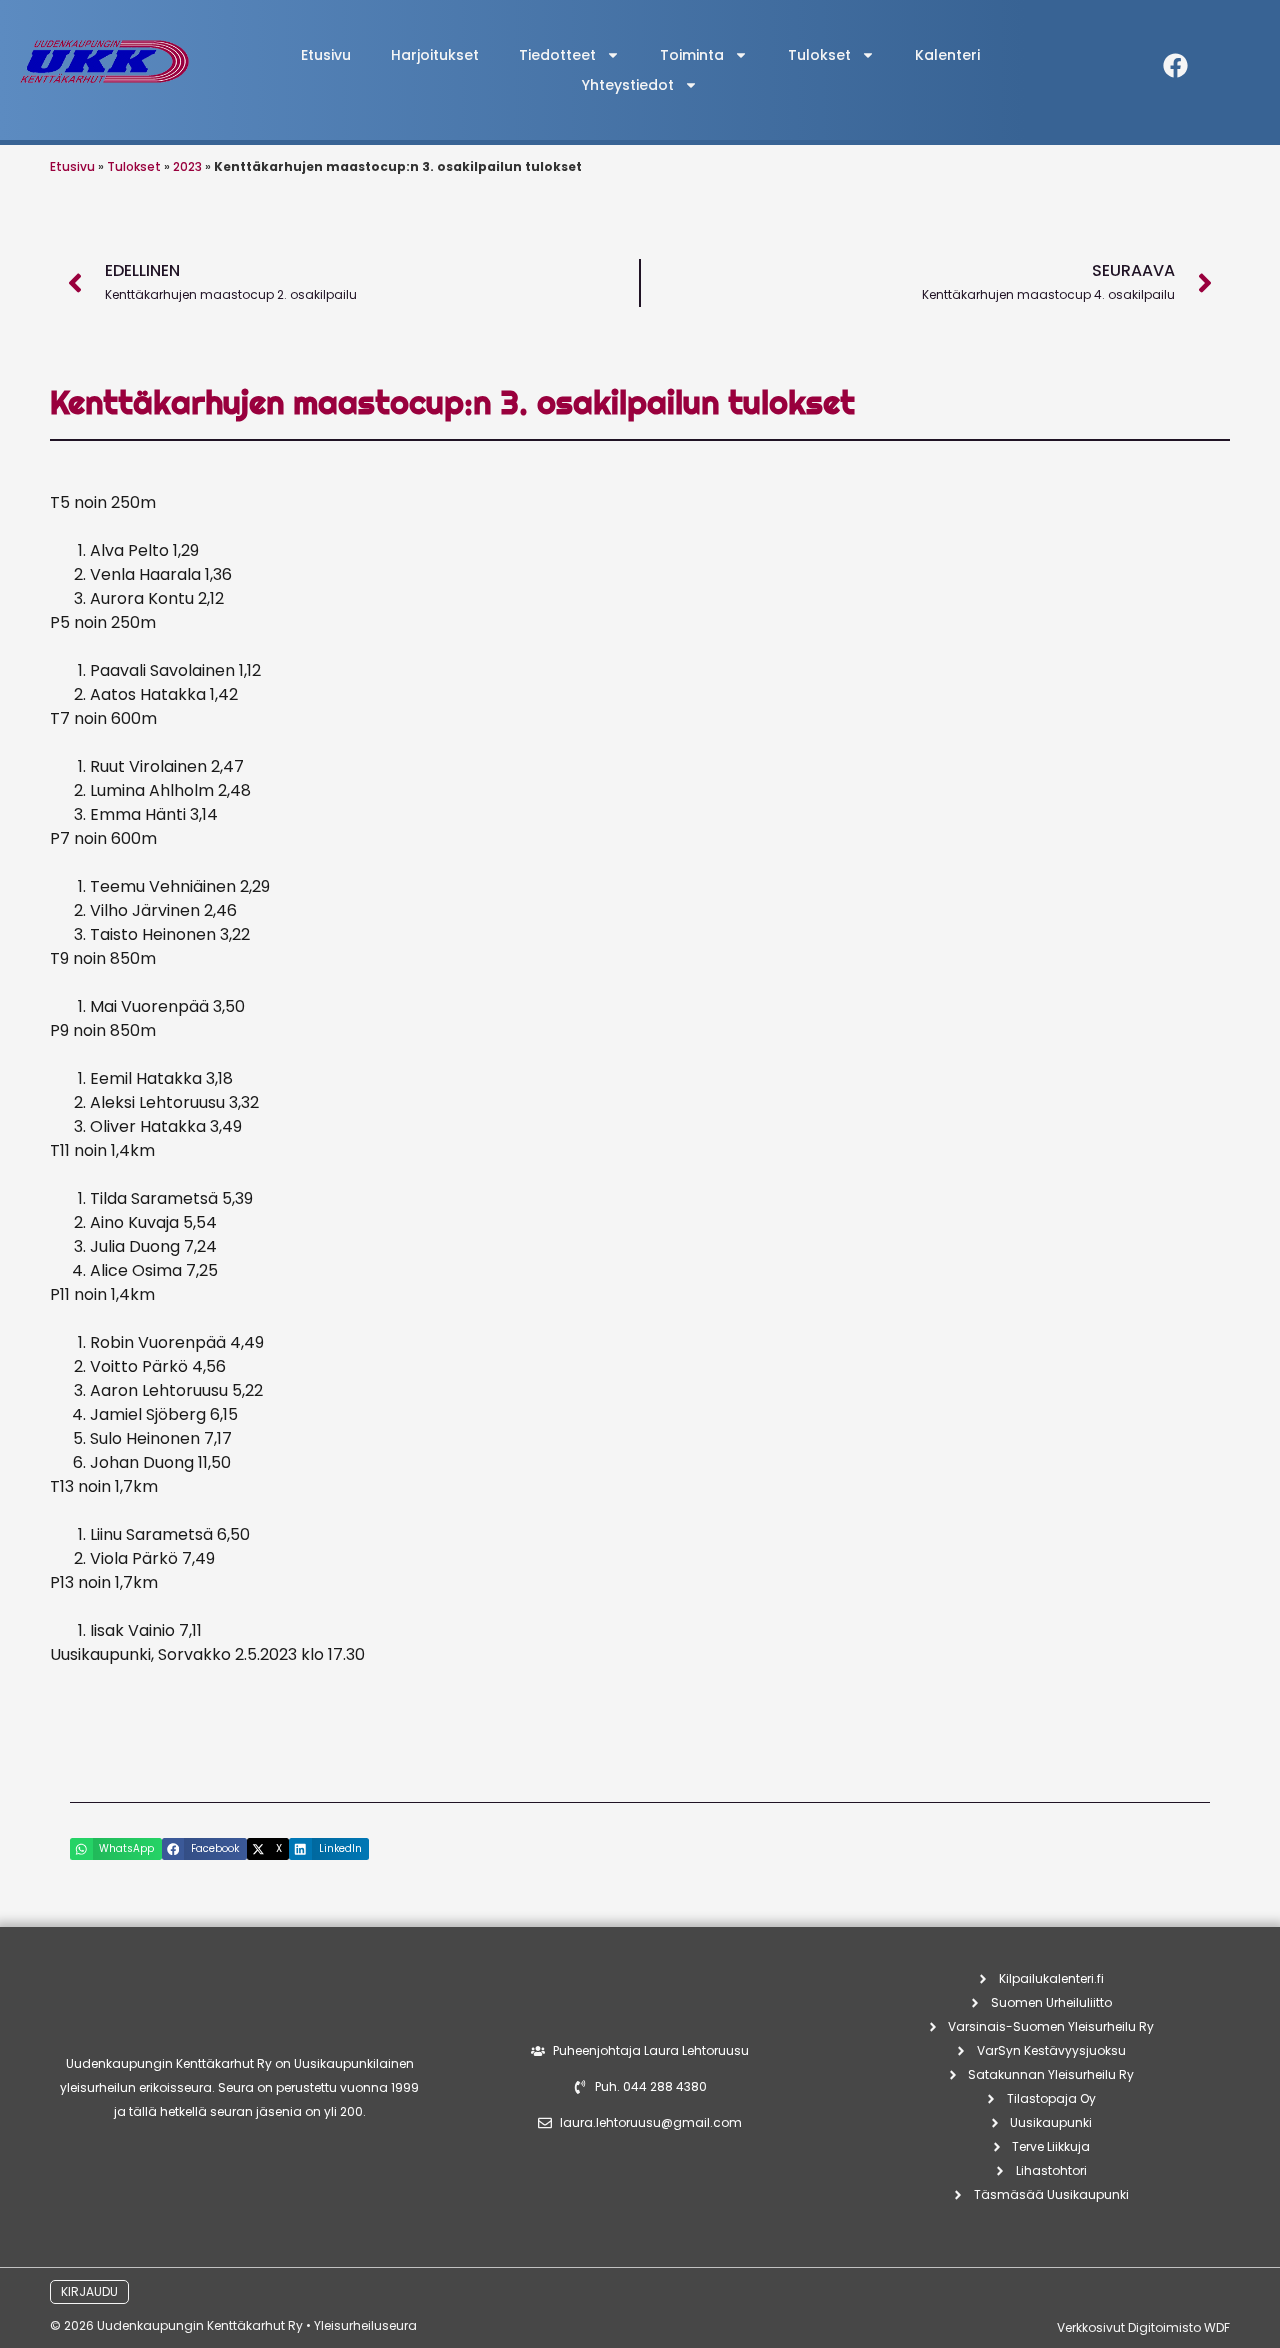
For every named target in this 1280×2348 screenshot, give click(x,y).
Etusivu (326, 55)
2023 (187, 166)
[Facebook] (1176, 65)
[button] (116, 1849)
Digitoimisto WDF (1179, 2327)
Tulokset (134, 166)
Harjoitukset (435, 55)
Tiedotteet (557, 55)
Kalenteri (947, 55)
